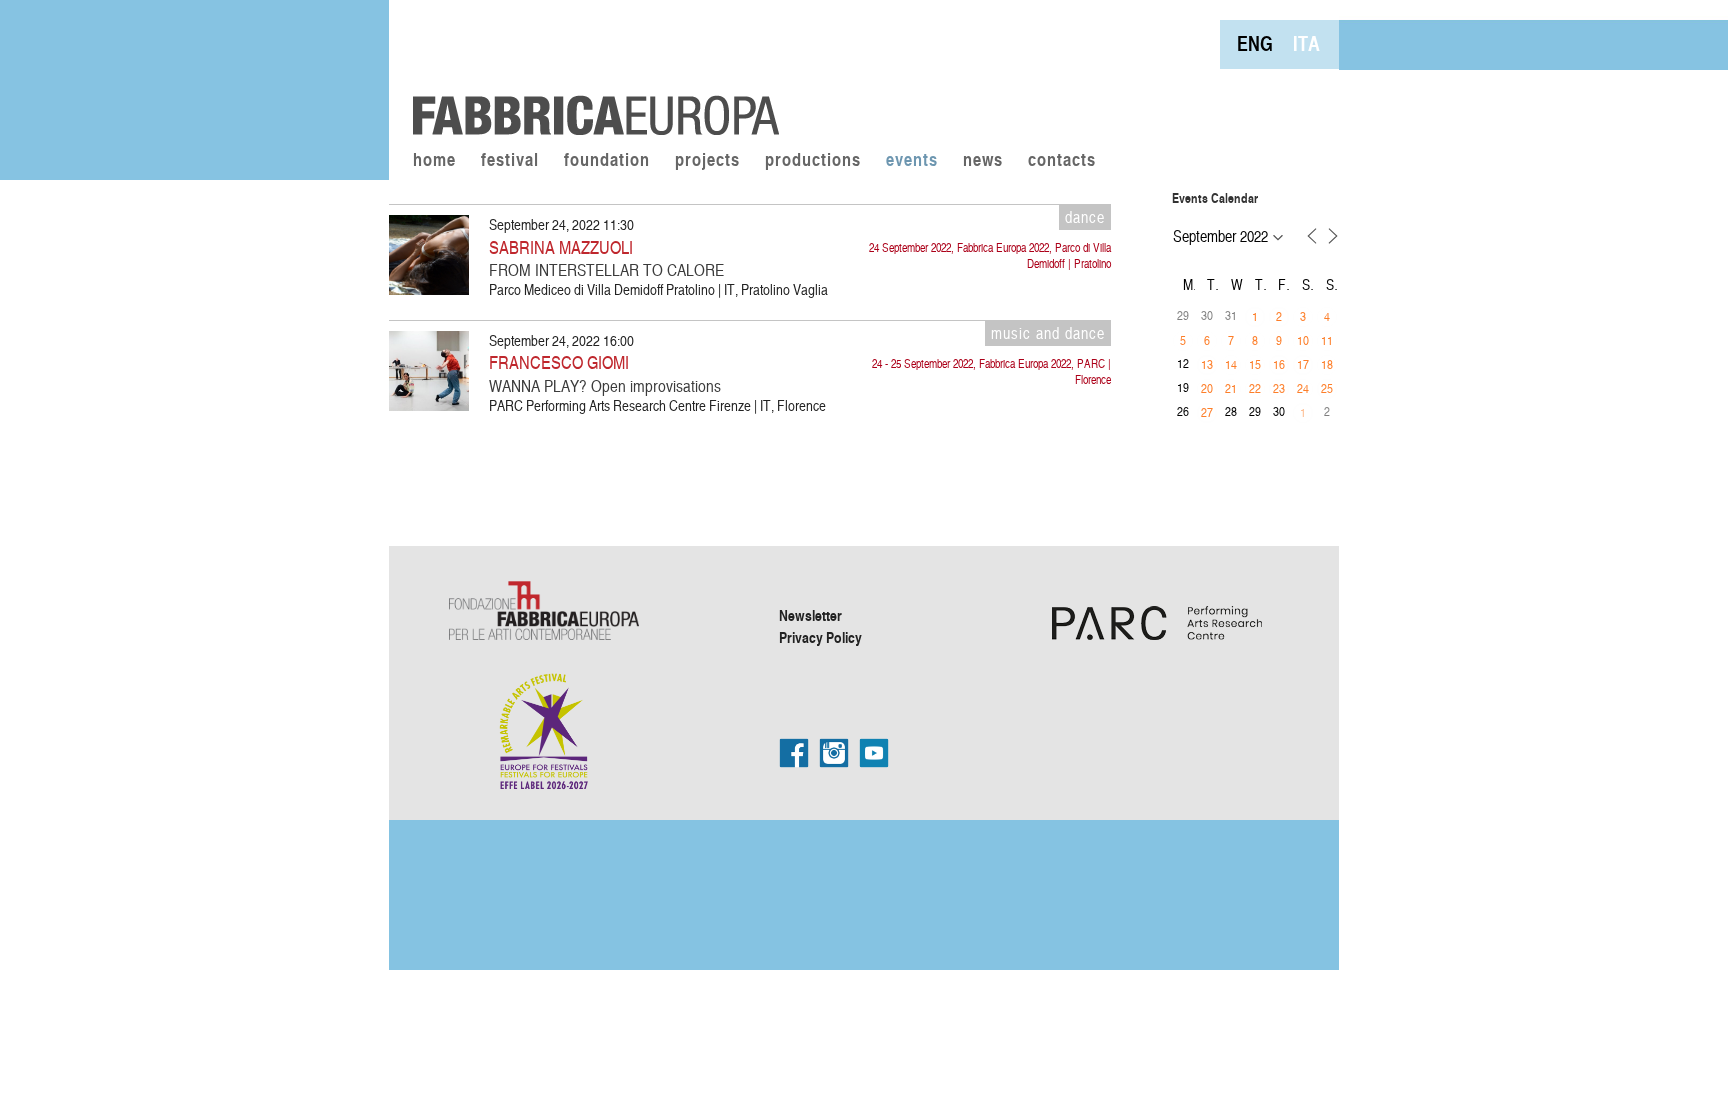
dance (1085, 217)
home (434, 161)
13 (1207, 364)
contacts (1062, 161)
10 (1303, 340)
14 (1231, 364)
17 (1303, 364)
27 (1207, 412)
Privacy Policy (820, 637)
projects (707, 161)
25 (1327, 388)
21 (1231, 388)
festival (510, 161)
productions (813, 161)
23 (1279, 388)
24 (1303, 388)
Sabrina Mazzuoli (561, 246)
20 (1207, 388)
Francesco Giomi (559, 361)
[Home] (589, 70)
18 (1327, 364)
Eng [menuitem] (1255, 43)
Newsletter (810, 615)
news (983, 161)
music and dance (1048, 333)
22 (1255, 388)
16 (1279, 364)
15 (1255, 364)
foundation (607, 161)
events (912, 161)
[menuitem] (1255, 43)
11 (1327, 340)
